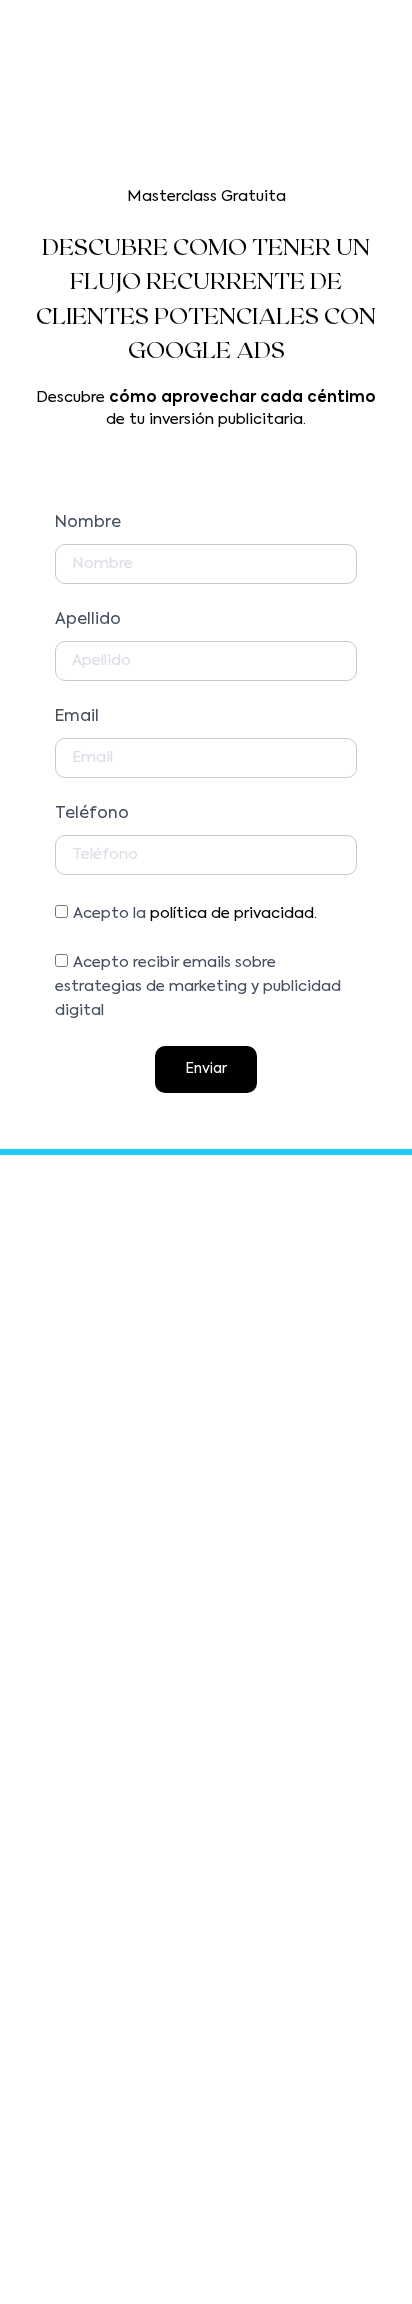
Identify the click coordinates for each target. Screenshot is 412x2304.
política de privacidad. (233, 913)
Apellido (88, 620)
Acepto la (195, 913)
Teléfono (92, 814)
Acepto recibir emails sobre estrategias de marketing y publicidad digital (198, 986)
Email (77, 717)
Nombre (88, 523)
